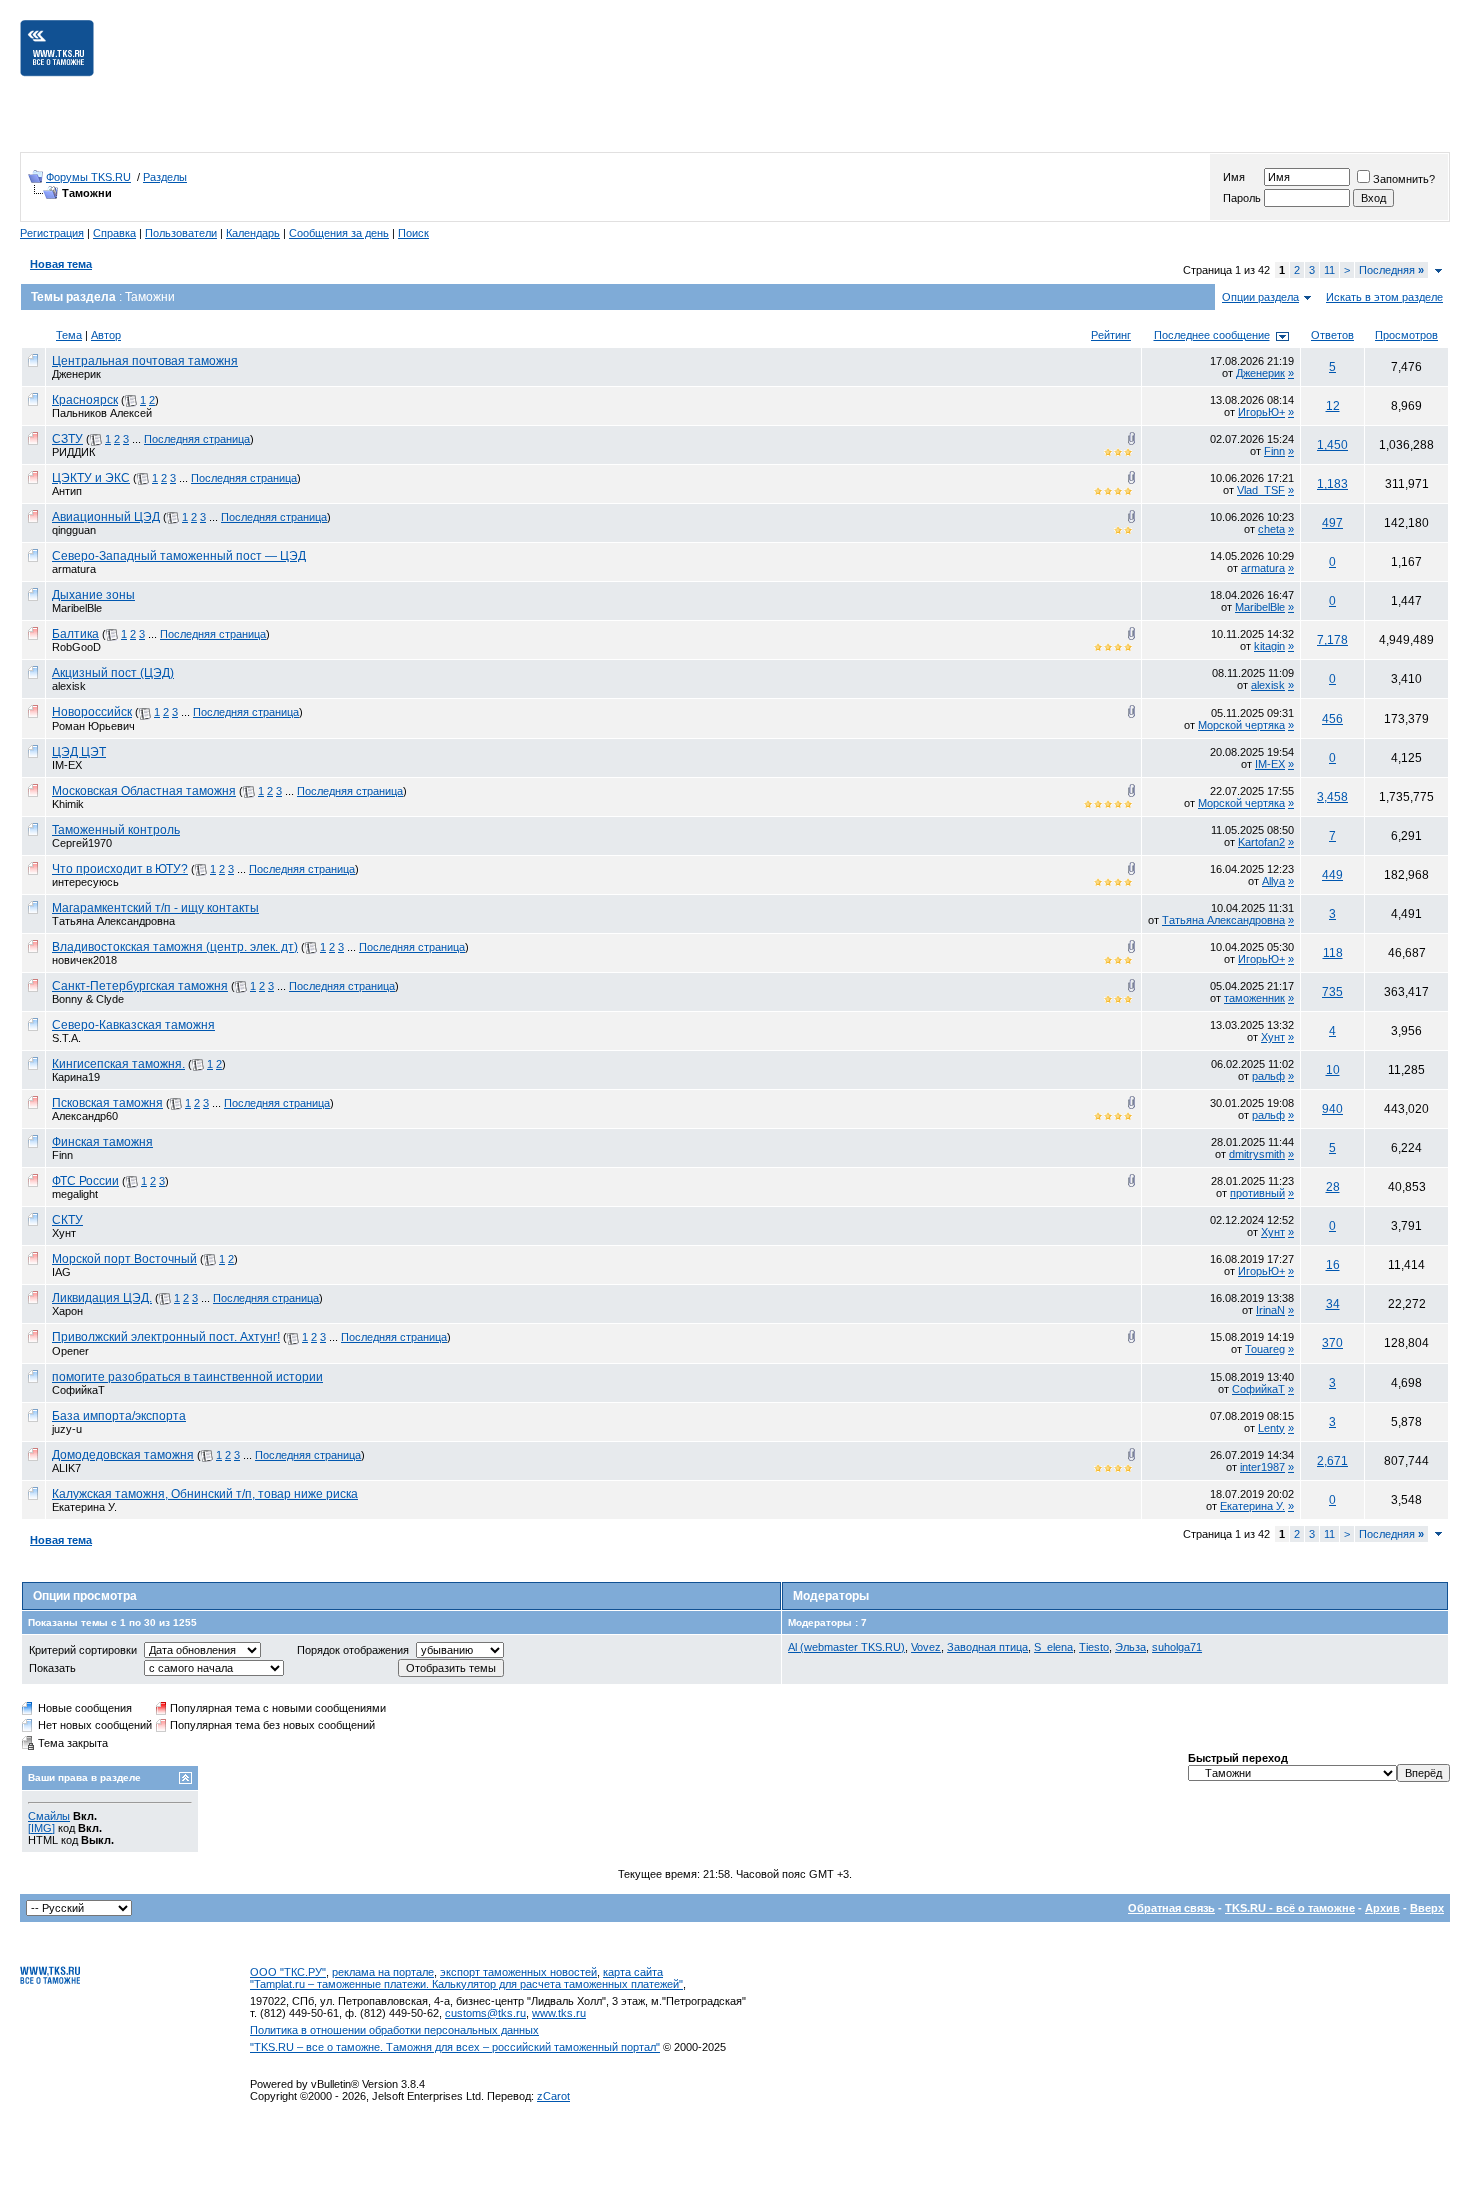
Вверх (1427, 1908)
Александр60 (85, 1116)
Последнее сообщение (1212, 335)
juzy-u (67, 1429)
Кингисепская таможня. (118, 1064)
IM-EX (67, 765)
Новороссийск (92, 712)
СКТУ (67, 1220)
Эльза (1130, 1647)
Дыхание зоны (93, 595)
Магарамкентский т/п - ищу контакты (155, 908)
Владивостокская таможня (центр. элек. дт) (175, 947)
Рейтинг (1111, 335)
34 (1333, 1304)
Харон (67, 1311)
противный (1257, 1193)
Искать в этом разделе (1384, 297)
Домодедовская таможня (123, 1455)
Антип (67, 491)
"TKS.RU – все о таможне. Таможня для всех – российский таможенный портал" (455, 2047)
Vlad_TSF (1261, 490)
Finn (1274, 451)
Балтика (75, 634)
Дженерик (76, 374)
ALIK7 (66, 1468)
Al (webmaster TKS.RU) (846, 1647)
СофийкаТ (78, 1390)
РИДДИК (73, 452)
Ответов (1332, 335)
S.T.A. (66, 1038)
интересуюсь (85, 882)
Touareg (1265, 1349)
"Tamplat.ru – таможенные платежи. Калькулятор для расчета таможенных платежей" (466, 1984)
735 (1332, 992)
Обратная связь (1171, 1908)
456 (1332, 719)
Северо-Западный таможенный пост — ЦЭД (179, 556)
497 (1332, 523)
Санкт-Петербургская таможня (140, 986)
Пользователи (181, 233)
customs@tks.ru (485, 2013)
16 (1333, 1265)
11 (1329, 270)
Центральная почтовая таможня (145, 361)
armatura (74, 569)
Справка (114, 233)
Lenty (1271, 1428)
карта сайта (633, 1972)
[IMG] (41, 1828)
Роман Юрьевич (93, 726)
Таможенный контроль (116, 830)
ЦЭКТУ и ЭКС (91, 478)
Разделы (165, 177)
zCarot (553, 2096)
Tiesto (1094, 1647)
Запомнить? (1404, 179)
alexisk (69, 686)
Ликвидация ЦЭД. (102, 1298)
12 (1333, 406)
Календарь (253, 233)
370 (1332, 1343)
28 (1333, 1187)
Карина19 (76, 1077)
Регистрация (52, 233)
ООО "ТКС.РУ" (288, 1972)
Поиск (413, 233)
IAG (61, 1272)
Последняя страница (197, 439)
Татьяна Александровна (113, 921)
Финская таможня (102, 1142)
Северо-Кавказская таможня (133, 1025)
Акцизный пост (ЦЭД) (113, 673)
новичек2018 (84, 960)
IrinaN (1270, 1310)
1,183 (1332, 484)
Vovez (926, 1647)
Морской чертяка (1241, 725)
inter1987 (1262, 1467)
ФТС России (85, 1181)
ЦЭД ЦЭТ (79, 752)
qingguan (74, 530)
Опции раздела (1260, 297)
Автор (106, 335)
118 (1333, 953)
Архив (1382, 1908)
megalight (75, 1194)
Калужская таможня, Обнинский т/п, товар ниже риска (205, 1494)
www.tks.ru (559, 2013)
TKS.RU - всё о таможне (1290, 1908)
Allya (1273, 881)
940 (1332, 1109)
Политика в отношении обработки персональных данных (394, 2030)
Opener (70, 1351)
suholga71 (1177, 1647)
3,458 (1332, 797)
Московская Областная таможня (144, 791)
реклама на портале (383, 1972)
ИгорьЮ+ (1261, 412)
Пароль (1242, 198)
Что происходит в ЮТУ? (120, 869)
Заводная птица (987, 1647)
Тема (69, 335)
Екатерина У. (84, 1507)
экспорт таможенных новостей (518, 1972)
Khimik (68, 804)
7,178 (1332, 640)
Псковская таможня (107, 1103)
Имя (1234, 177)
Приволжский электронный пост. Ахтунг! (166, 1337)
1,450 (1332, 445)
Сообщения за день (339, 233)
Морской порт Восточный (124, 1259)
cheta (1271, 529)
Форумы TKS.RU (88, 177)
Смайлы (49, 1816)
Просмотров (1406, 335)
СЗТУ (67, 439)
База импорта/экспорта (119, 1416)
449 (1332, 875)
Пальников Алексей (102, 413)
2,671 (1332, 1461)
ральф (1268, 1076)
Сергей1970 (82, 843)
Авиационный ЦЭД (106, 517)
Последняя (1391, 270)
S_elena (1053, 1647)
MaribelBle (77, 608)
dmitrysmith (1257, 1154)
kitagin (1269, 646)
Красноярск (85, 400)
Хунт (1273, 1037)
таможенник (1254, 998)
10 (1333, 1070)
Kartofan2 (1261, 842)
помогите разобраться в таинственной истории (187, 1377)
